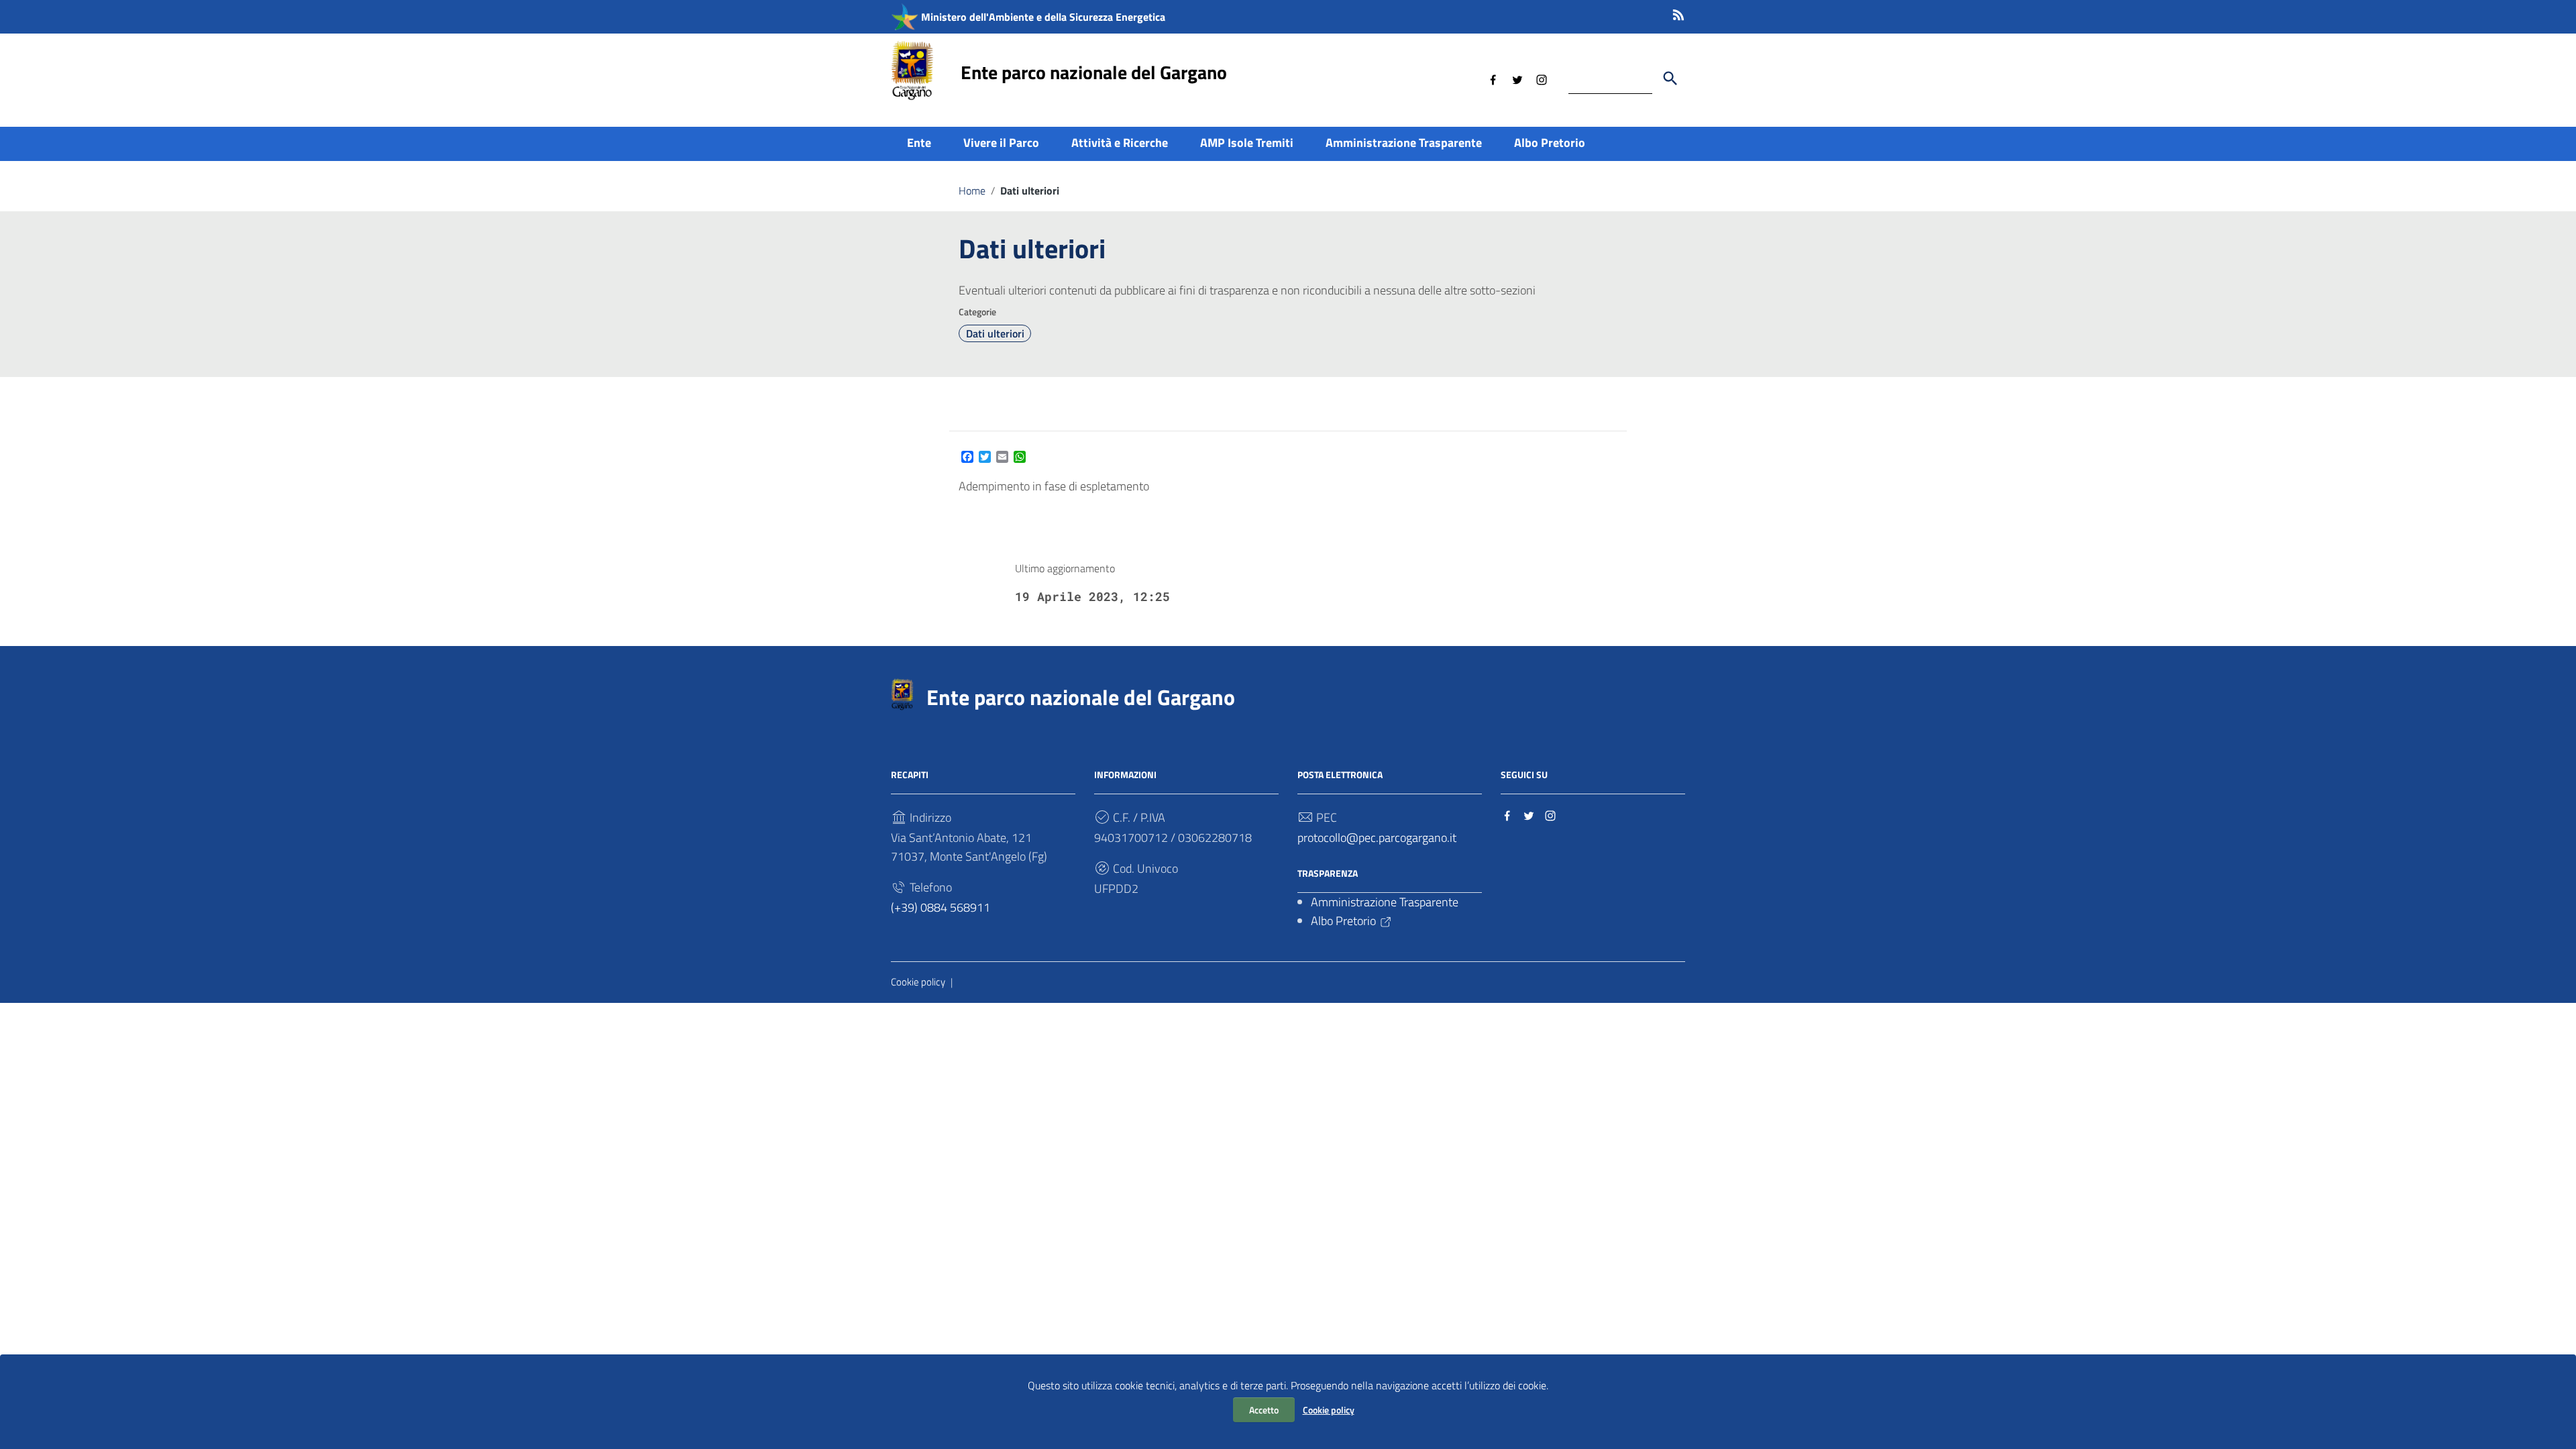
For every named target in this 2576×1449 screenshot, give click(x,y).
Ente (919, 143)
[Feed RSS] (1678, 12)
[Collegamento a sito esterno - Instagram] (1542, 78)
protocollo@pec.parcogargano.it (1377, 838)
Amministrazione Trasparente (1404, 143)
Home (972, 191)
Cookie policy (1329, 1410)
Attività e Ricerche (1120, 143)
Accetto (1264, 1410)
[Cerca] (1670, 78)
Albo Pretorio (1550, 143)
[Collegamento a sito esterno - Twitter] (1517, 78)
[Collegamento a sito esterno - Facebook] (1493, 78)
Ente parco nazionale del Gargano (1094, 72)
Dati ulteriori (995, 333)
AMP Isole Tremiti (1247, 143)
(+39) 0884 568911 (941, 907)
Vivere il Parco (1001, 143)
